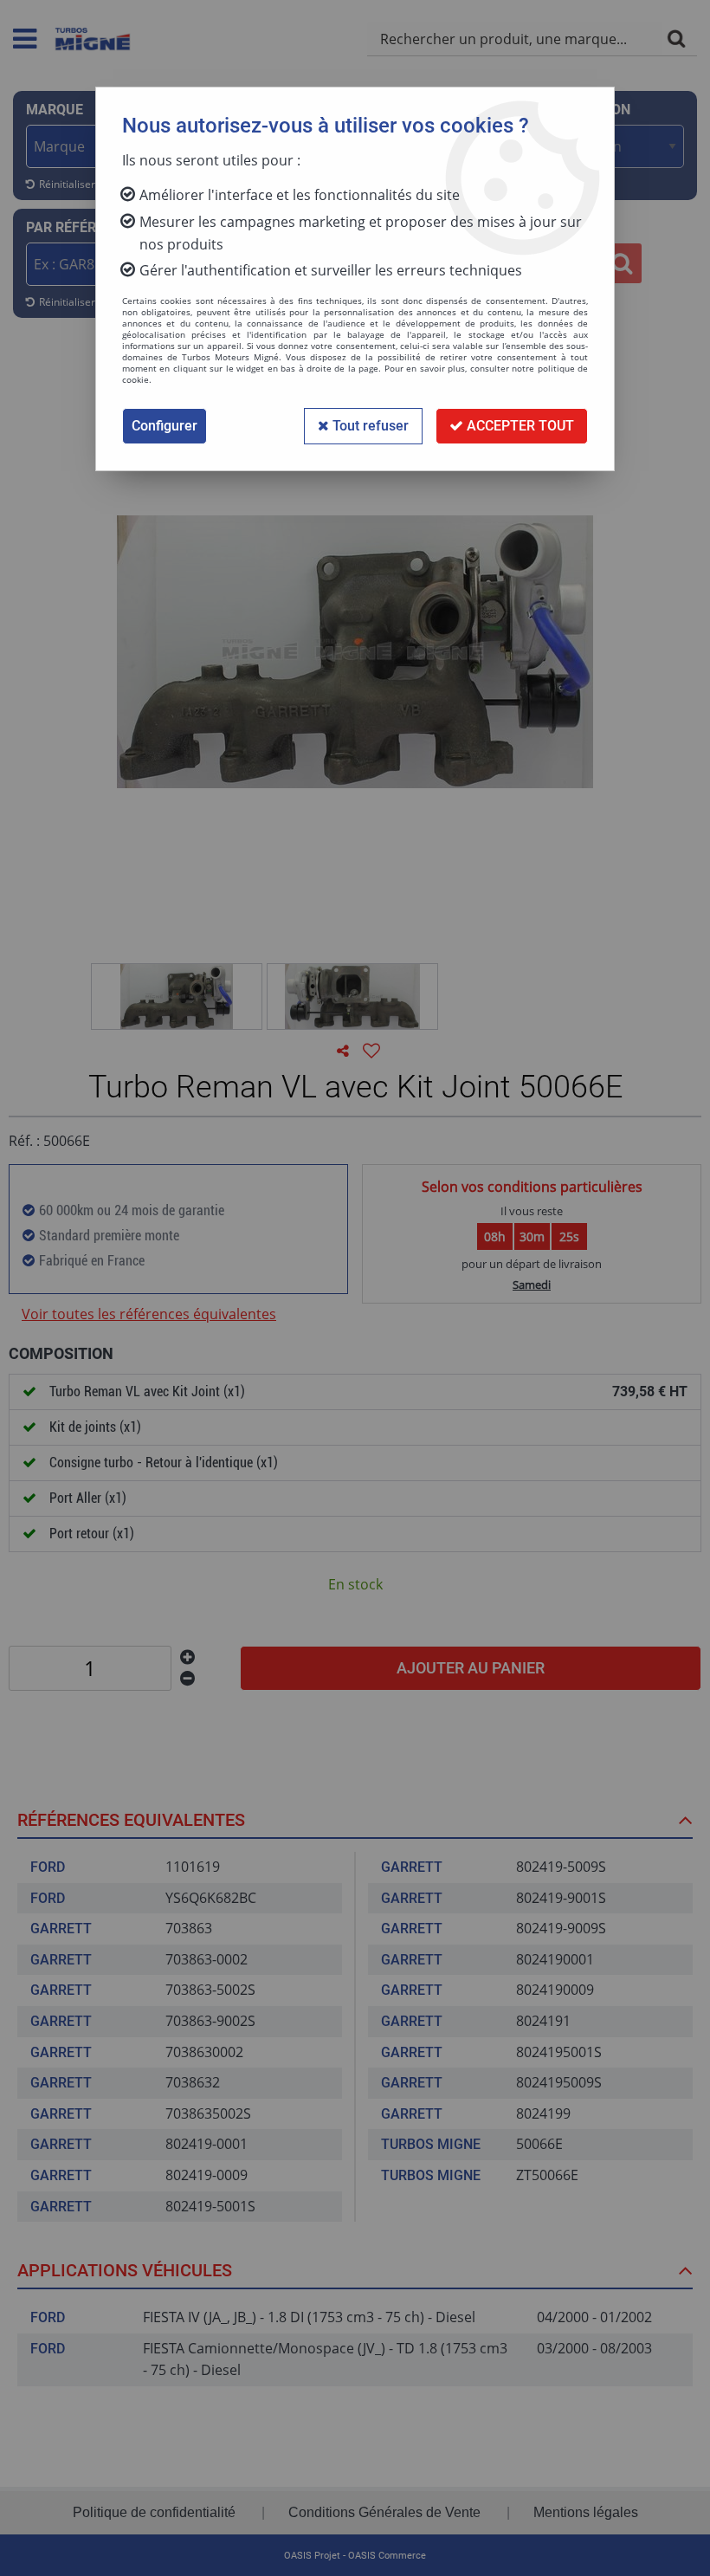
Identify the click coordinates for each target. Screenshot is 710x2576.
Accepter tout (519, 426)
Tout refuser (369, 426)
